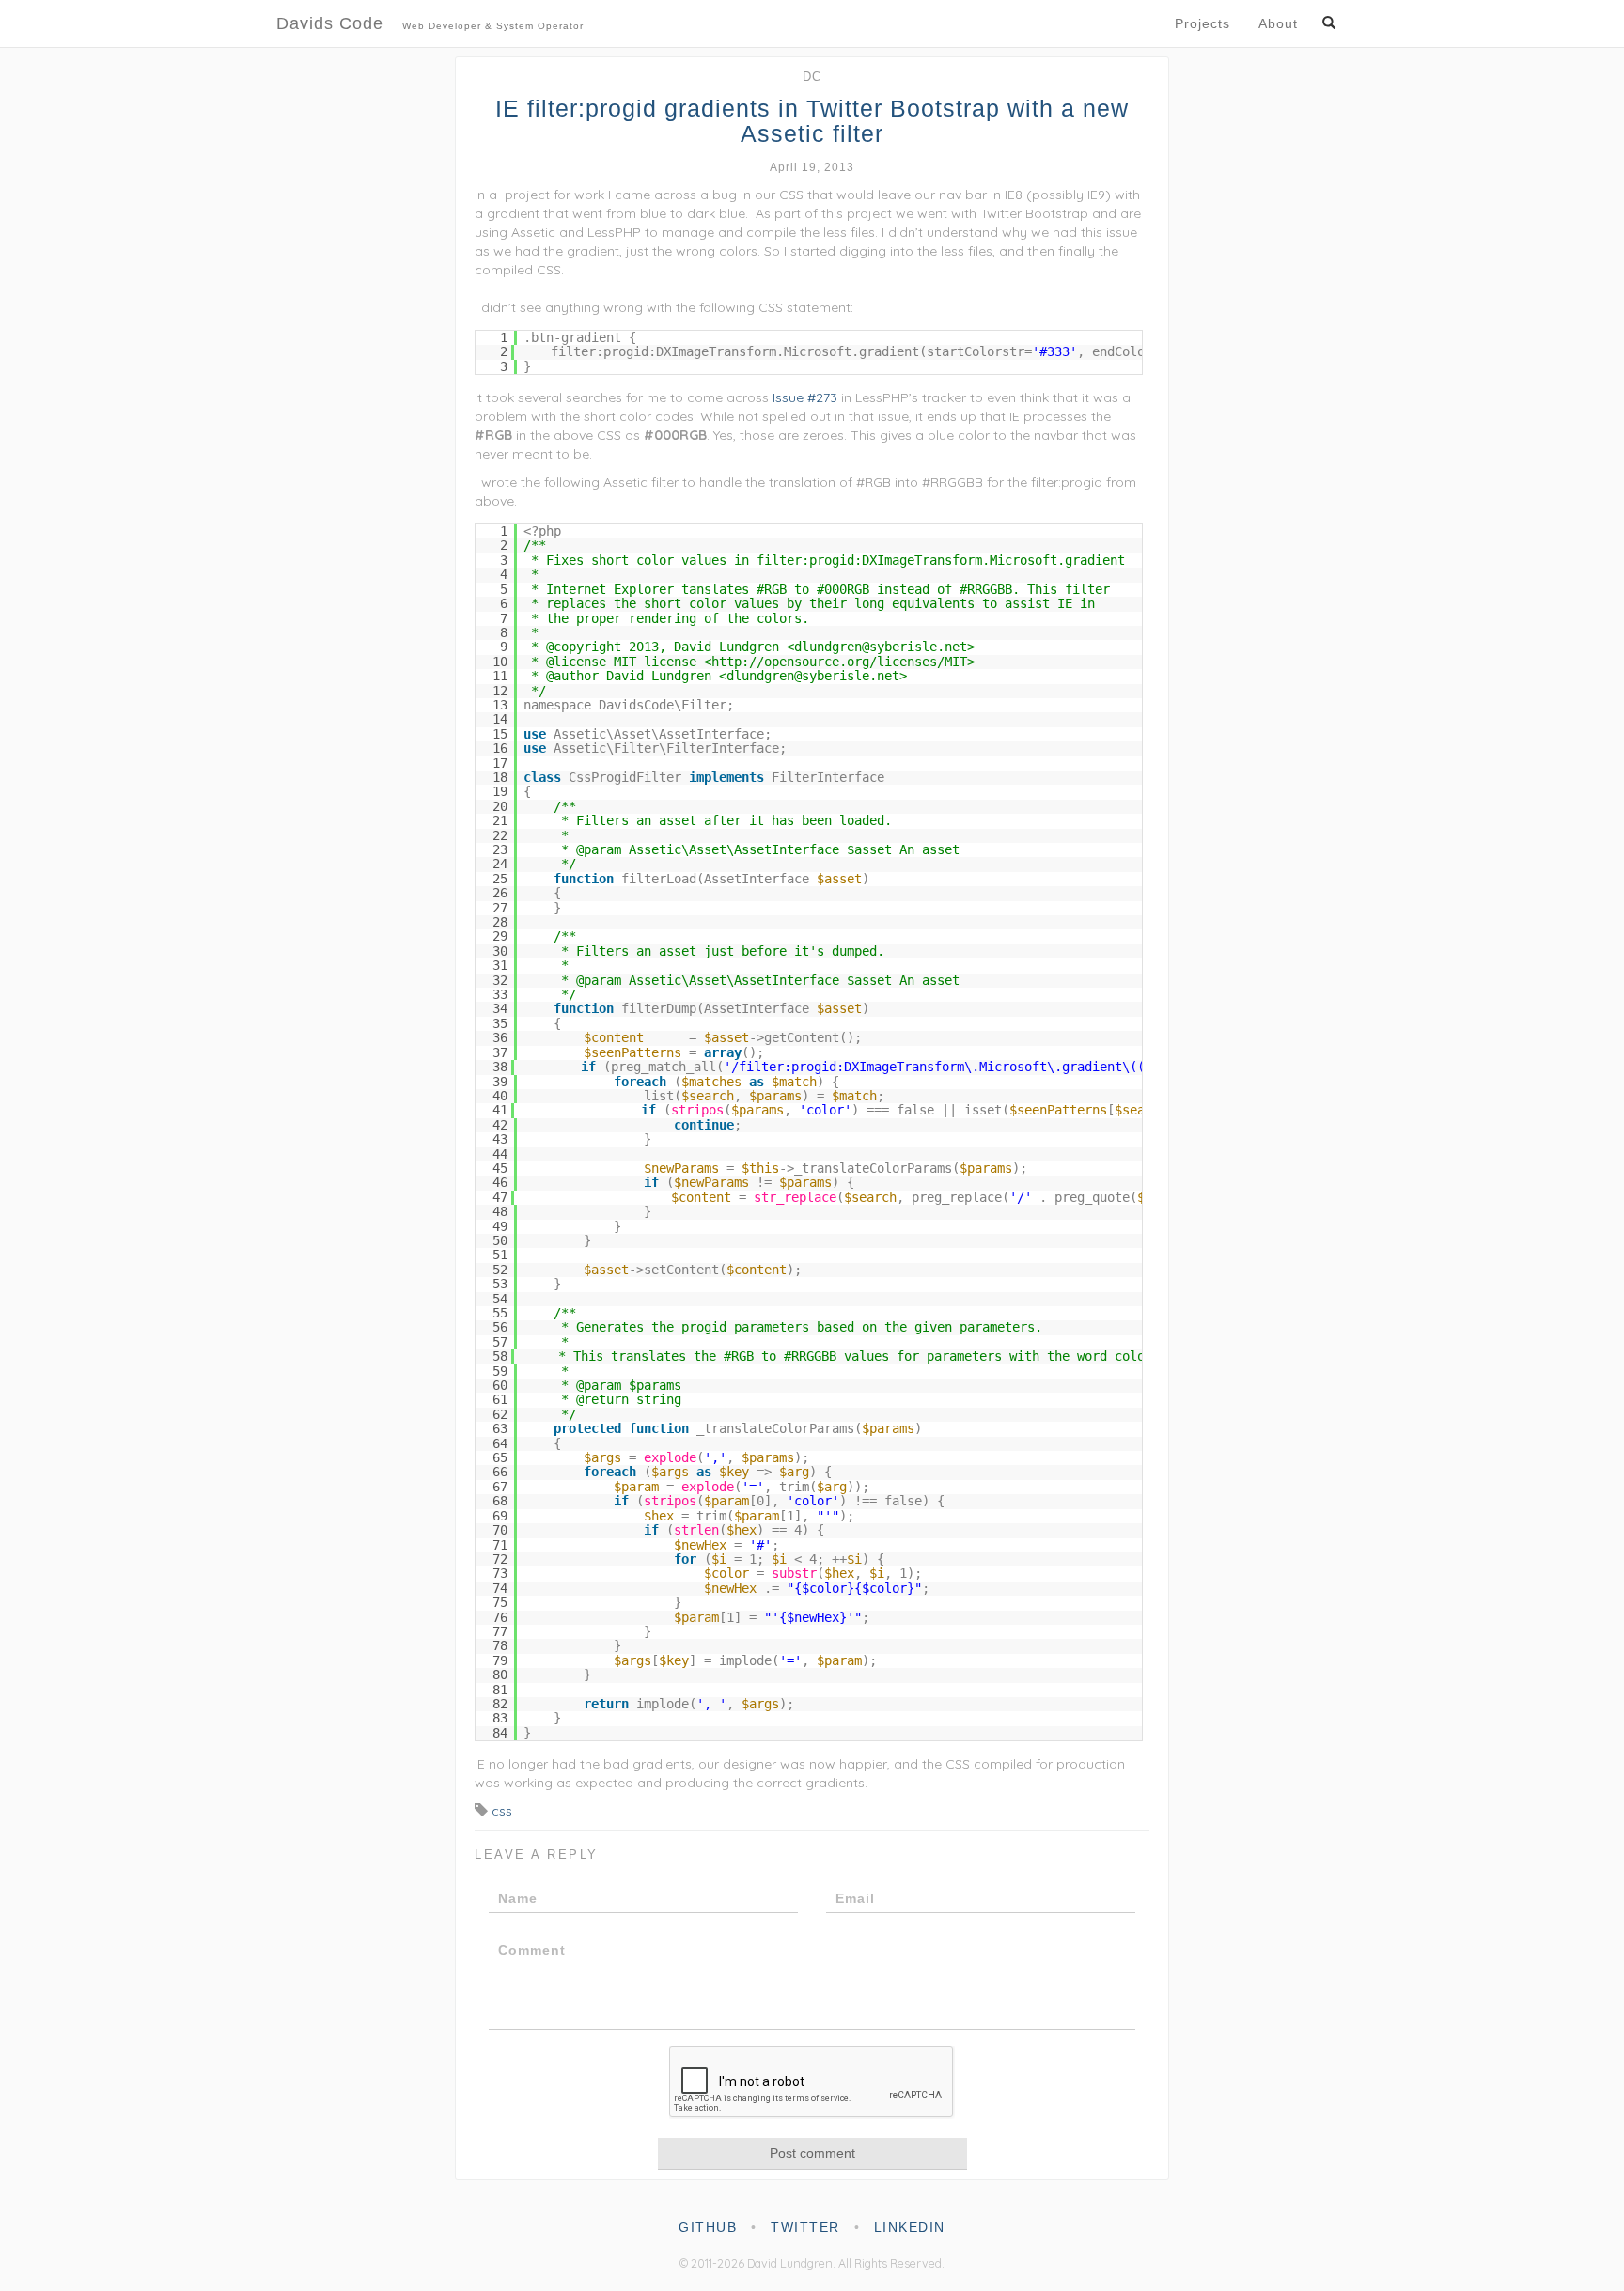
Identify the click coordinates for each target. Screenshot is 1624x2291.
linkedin (910, 2227)
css (502, 1811)
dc (812, 77)
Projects (1202, 23)
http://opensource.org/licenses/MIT (839, 662)
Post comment (812, 2153)
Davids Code (430, 23)
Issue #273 (805, 397)
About (1278, 23)
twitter (805, 2227)
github (708, 2227)
